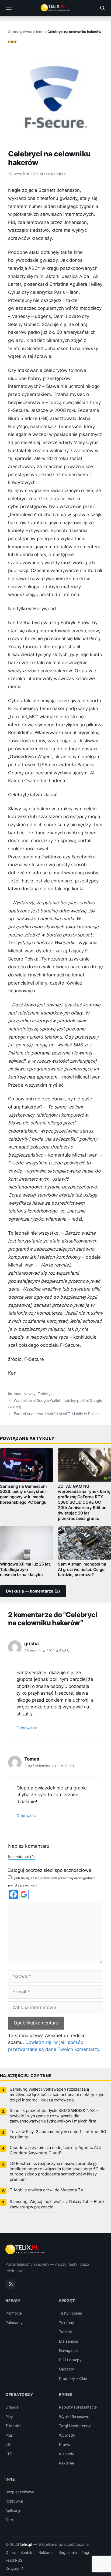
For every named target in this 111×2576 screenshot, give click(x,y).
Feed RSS (14, 2560)
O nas (11, 2553)
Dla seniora (69, 2341)
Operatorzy (19, 2394)
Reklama (67, 2463)
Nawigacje (68, 2350)
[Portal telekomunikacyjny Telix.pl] (55, 8)
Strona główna (20, 32)
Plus (9, 2435)
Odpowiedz (27, 1728)
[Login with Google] (24, 1894)
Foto (9, 2520)
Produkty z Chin (73, 2378)
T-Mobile (13, 2426)
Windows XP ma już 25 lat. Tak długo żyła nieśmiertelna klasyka (26, 1570)
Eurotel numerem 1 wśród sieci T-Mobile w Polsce (57, 1414)
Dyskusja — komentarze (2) (33, 1591)
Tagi (85, 2553)
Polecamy (14, 2323)
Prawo (65, 2444)
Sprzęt (67, 2301)
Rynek (66, 2394)
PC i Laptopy (70, 2360)
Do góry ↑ (15, 2568)
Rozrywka (14, 2501)
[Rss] (11, 2284)
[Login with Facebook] (13, 1894)
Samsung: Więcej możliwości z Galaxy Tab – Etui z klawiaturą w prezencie (57, 2204)
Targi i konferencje (75, 2426)
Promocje (14, 2313)
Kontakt (27, 2553)
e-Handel (67, 2454)
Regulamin (68, 2553)
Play (9, 2417)
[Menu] (9, 8)
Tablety (44, 1394)
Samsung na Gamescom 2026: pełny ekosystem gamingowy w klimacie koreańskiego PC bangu (23, 1494)
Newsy (30, 1394)
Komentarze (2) (21, 1857)
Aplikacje (13, 2510)
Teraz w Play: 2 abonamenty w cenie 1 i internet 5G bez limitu (58, 2134)
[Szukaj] (102, 8)
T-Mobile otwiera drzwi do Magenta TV (46, 2190)
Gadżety (67, 2369)
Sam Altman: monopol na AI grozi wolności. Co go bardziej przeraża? (82, 1570)
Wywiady (67, 2435)
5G (8, 2444)
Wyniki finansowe (74, 2417)
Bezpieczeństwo (20, 2492)
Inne (40, 32)
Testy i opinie (70, 2313)
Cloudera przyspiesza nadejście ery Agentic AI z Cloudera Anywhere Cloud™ (55, 2150)
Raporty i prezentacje (78, 2407)
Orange (12, 2407)
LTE (9, 2454)
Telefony (67, 2323)
